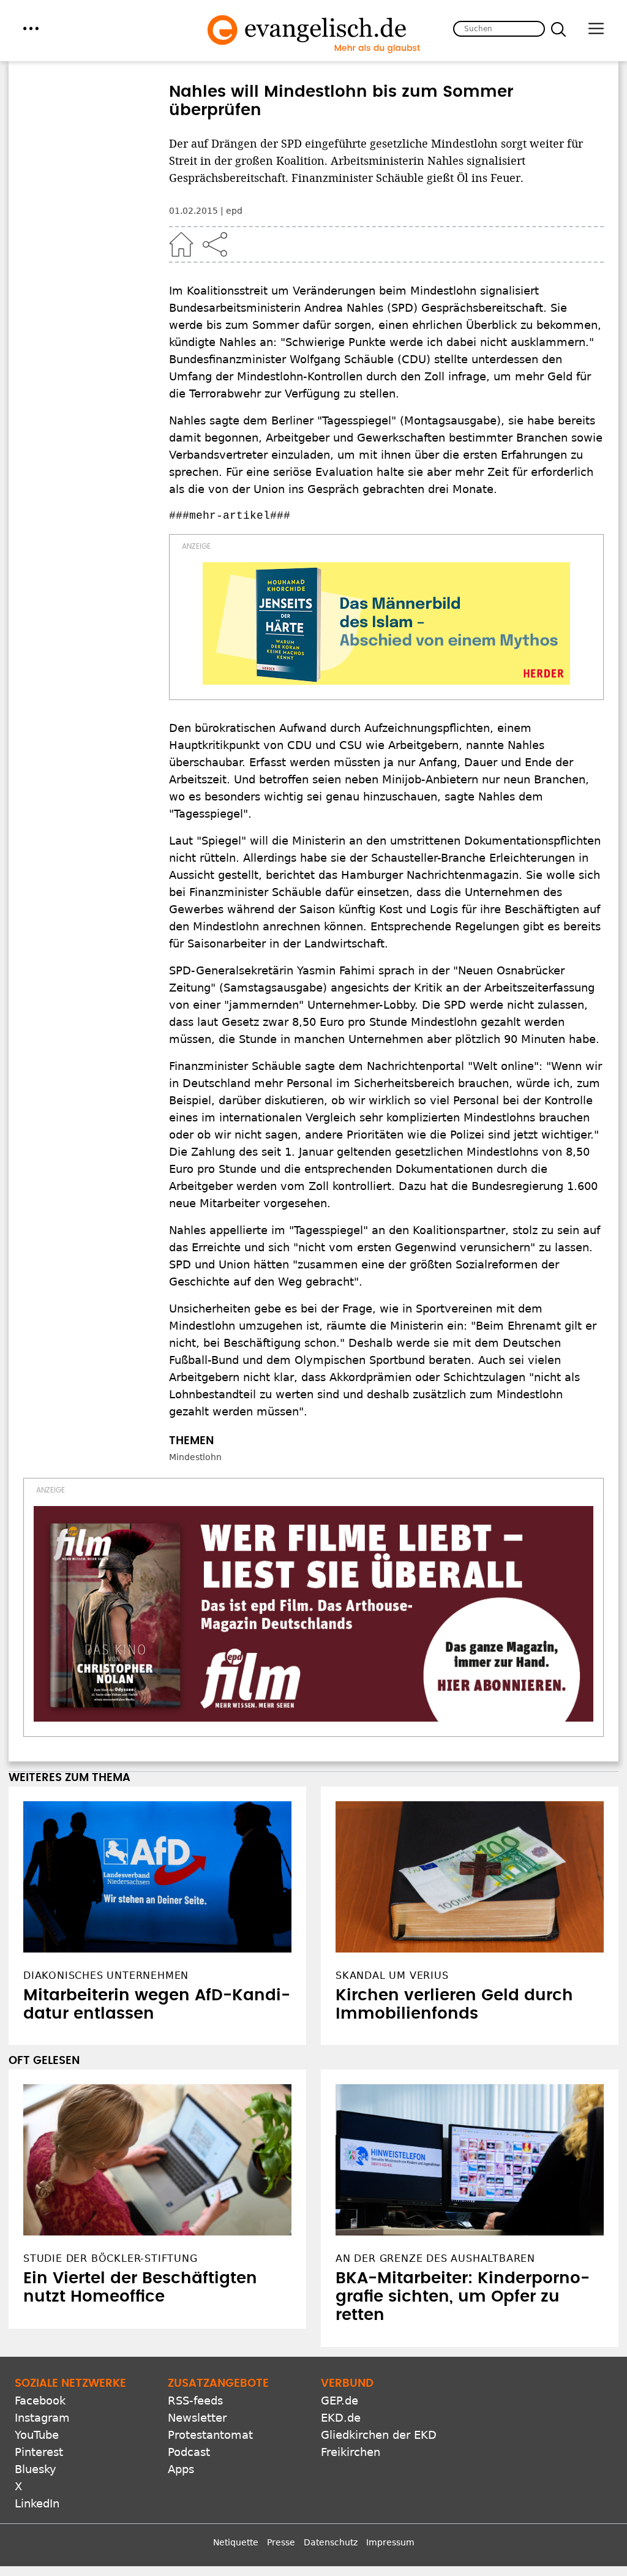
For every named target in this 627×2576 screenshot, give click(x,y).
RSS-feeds (195, 2401)
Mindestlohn (195, 1457)
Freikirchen (351, 2452)
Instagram (42, 2418)
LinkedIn (37, 2503)
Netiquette (236, 2542)
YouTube (37, 2435)
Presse (281, 2542)
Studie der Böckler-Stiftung (111, 2258)
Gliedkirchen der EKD (379, 2435)
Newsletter (197, 2418)
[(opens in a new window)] (386, 623)
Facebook (40, 2401)
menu (31, 28)
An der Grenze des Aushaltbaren (435, 2258)
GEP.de (340, 2401)
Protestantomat (210, 2435)
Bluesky (36, 2469)
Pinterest (39, 2452)
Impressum (390, 2542)
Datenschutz (331, 2542)
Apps (181, 2469)
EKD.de (341, 2418)
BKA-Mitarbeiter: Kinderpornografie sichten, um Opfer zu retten (463, 2297)
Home (181, 244)
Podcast (189, 2452)
